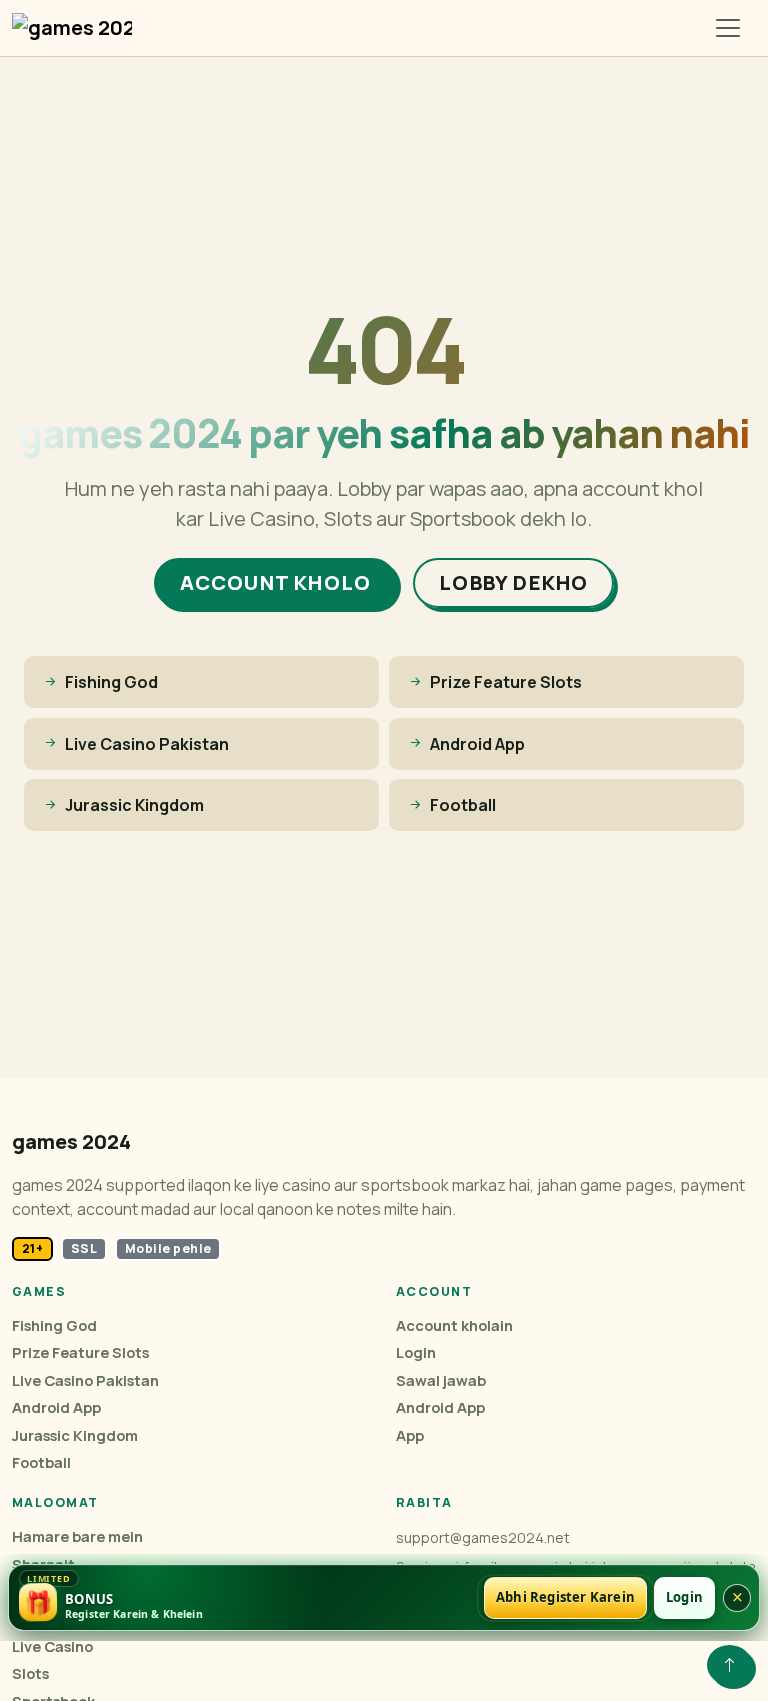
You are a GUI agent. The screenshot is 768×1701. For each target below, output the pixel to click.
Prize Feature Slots (80, 1352)
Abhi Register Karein (565, 1597)
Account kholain (454, 1325)
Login (416, 1352)
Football (41, 1462)
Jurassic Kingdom (75, 1435)
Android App (56, 1407)
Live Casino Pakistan (85, 1380)
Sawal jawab (441, 1380)
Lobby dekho (513, 582)
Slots (30, 1673)
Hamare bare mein (77, 1536)
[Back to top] (729, 1665)
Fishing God (54, 1325)
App (410, 1435)
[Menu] (728, 28)
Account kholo (276, 582)
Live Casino (52, 1646)
